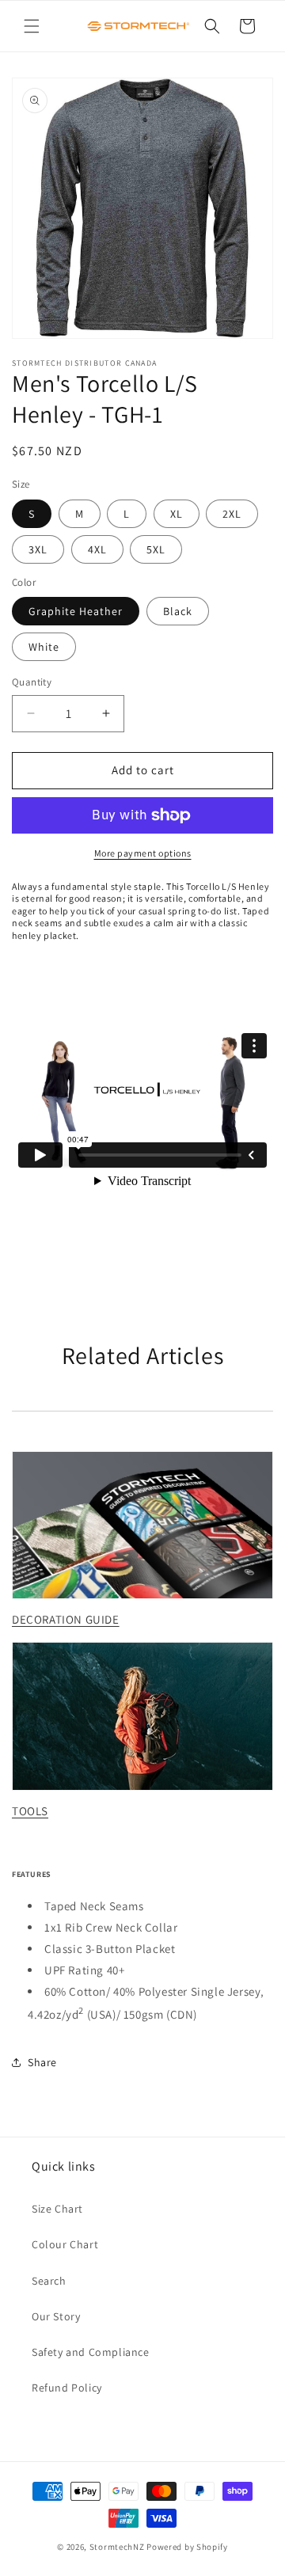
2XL (232, 514)
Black (178, 611)
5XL (156, 549)
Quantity (32, 682)
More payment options (143, 853)
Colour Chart (65, 2244)
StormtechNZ (117, 2547)
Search (49, 2281)
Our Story (56, 2316)
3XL (38, 549)
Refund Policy (67, 2388)
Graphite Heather (76, 611)
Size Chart (57, 2209)
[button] (32, 26)
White (44, 647)
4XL (97, 549)
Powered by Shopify (187, 2547)
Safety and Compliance (91, 2352)
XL (177, 514)
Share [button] (42, 2062)
